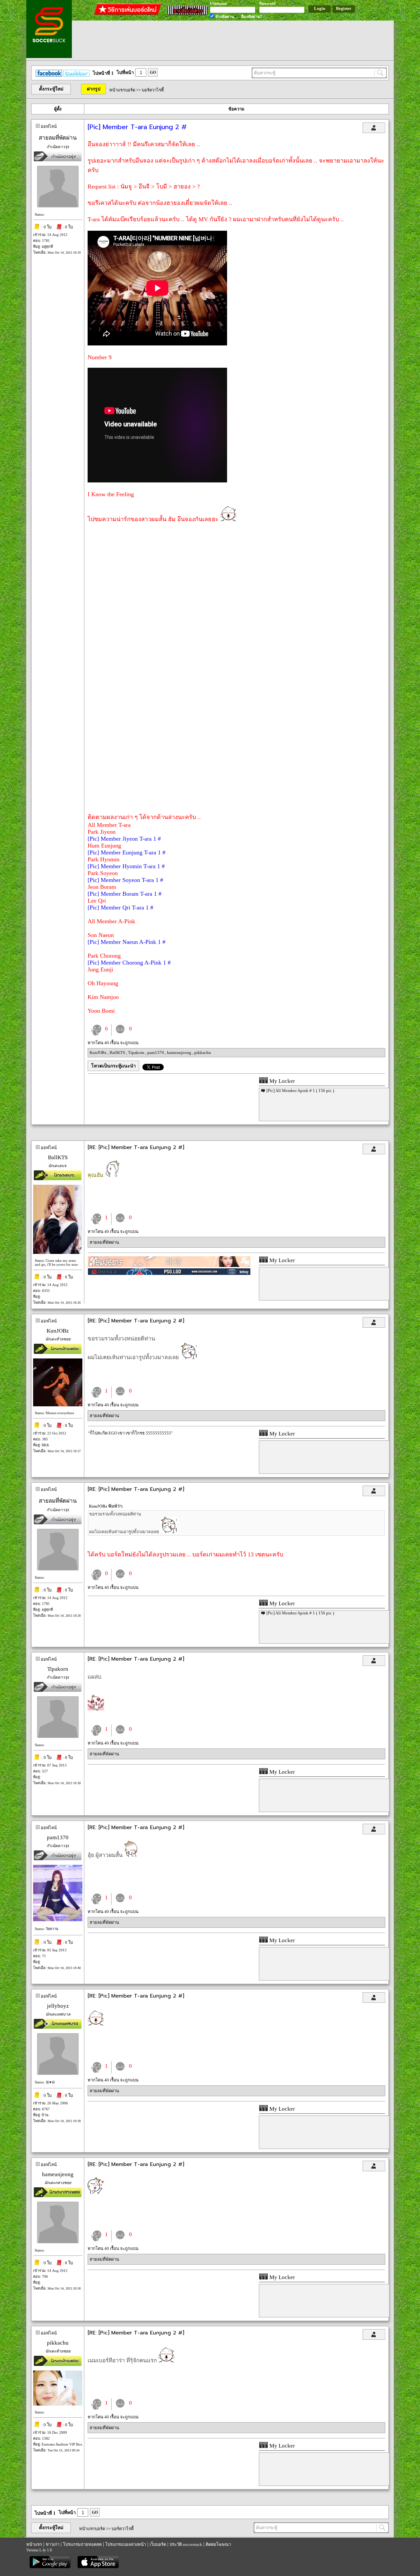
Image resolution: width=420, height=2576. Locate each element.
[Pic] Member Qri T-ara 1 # (120, 907)
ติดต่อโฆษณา (218, 2544)
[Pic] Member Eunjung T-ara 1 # (126, 852)
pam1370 (156, 1053)
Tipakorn (137, 1053)
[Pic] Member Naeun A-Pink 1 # (126, 942)
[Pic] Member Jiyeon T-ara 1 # (124, 839)
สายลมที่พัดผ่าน (58, 138)
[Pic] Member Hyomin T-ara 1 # (126, 866)
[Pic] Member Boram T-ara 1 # (125, 894)
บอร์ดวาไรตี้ (153, 90)
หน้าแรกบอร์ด (122, 90)
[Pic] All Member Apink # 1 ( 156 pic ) (300, 1091)
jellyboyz (58, 2006)
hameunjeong (180, 1053)
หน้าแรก (34, 2544)
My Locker (282, 1081)
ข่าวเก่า (52, 2544)
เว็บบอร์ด (158, 2544)
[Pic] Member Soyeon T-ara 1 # (125, 880)
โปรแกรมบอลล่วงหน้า (126, 2544)
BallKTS (118, 1053)
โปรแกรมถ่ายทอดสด (82, 2544)
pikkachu (203, 1053)
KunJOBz (99, 1053)
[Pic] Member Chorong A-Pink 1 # (129, 963)
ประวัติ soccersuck (186, 2544)
